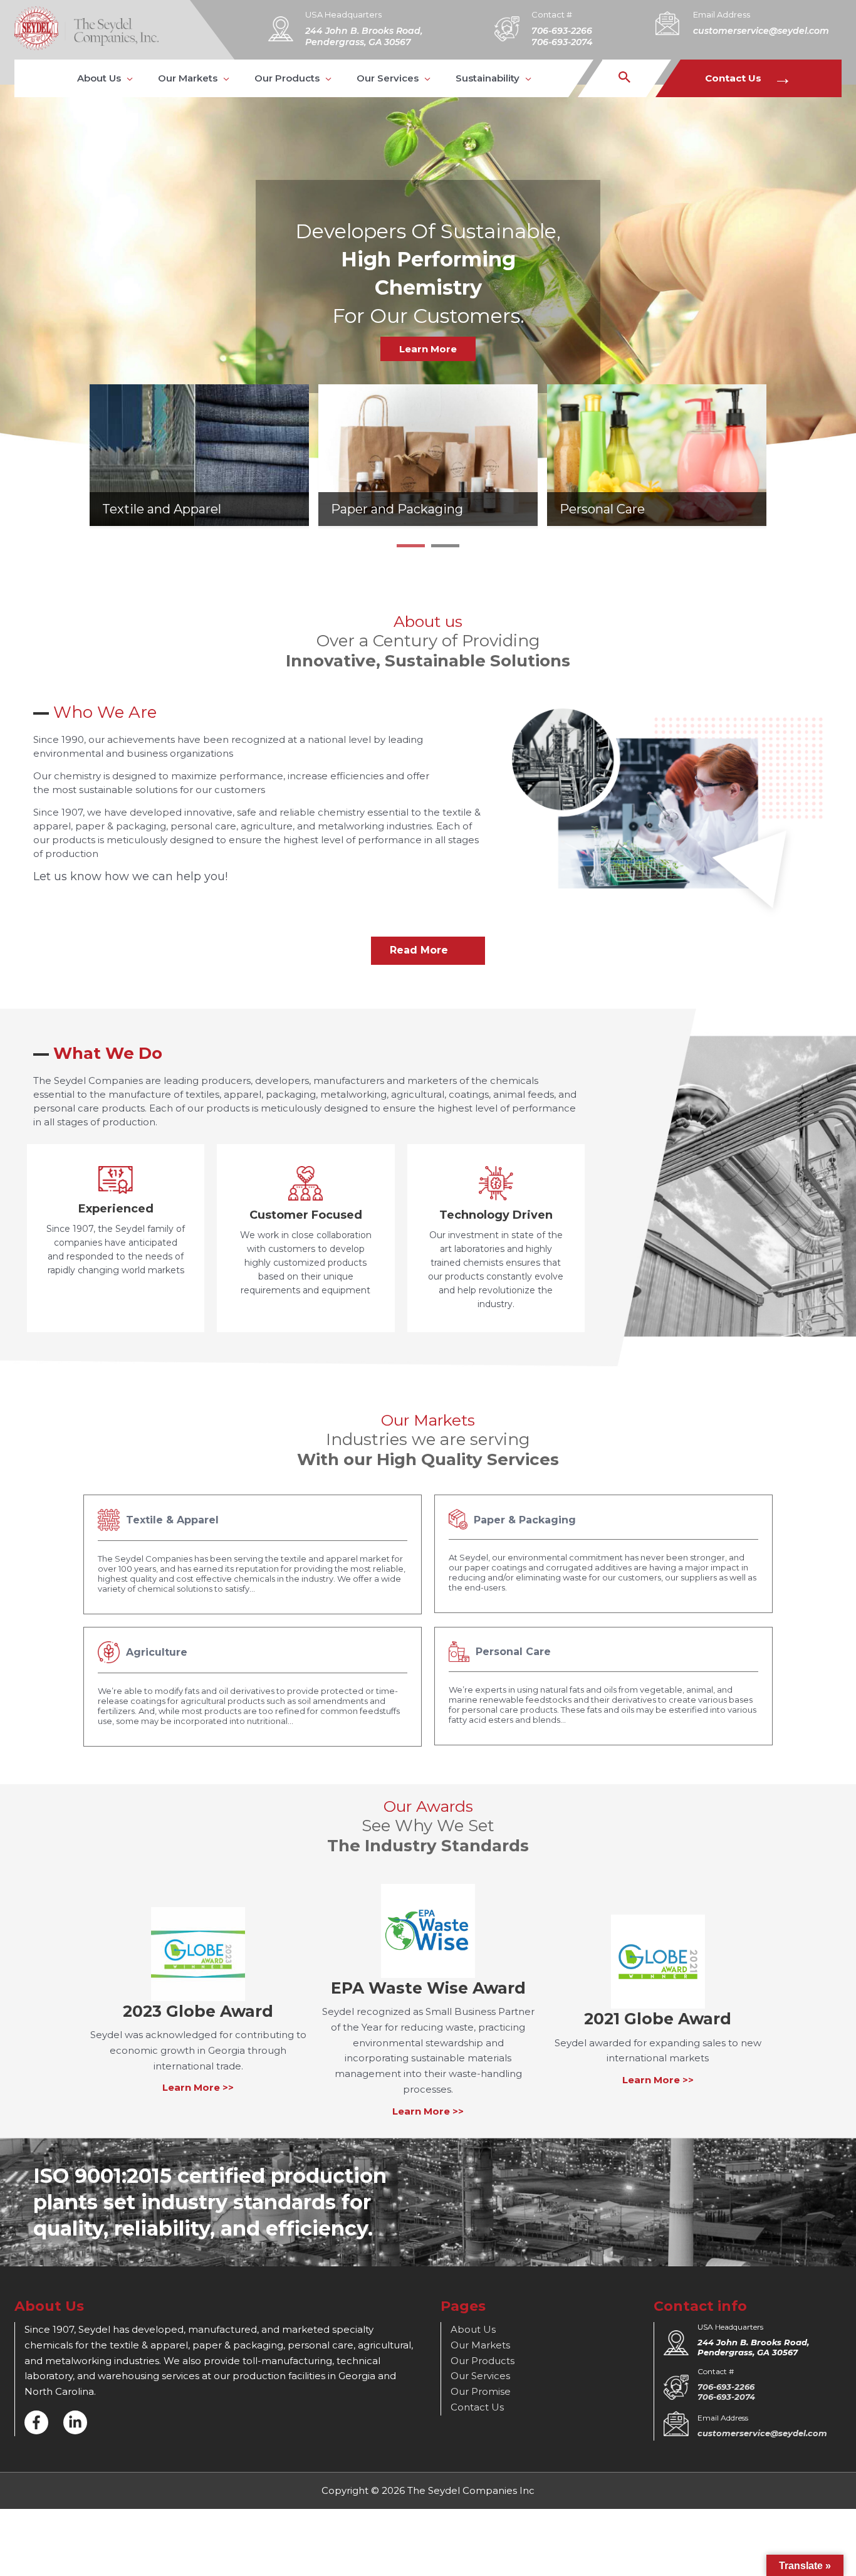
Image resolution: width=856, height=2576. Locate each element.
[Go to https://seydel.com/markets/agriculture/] (253, 1687)
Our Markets (480, 2345)
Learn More (428, 349)
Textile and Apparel (162, 509)
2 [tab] (445, 550)
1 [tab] (411, 550)
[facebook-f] (36, 2422)
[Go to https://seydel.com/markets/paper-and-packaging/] (603, 1554)
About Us (473, 2329)
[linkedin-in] (75, 2422)
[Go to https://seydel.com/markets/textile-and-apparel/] (253, 1554)
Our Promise (481, 2391)
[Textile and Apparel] (199, 454)
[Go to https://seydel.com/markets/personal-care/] (603, 1686)
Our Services (480, 2376)
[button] (105, 78)
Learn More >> (198, 2087)
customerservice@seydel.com (761, 31)
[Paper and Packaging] (428, 454)
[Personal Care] (657, 454)
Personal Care (602, 509)
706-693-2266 (562, 31)
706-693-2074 (562, 42)
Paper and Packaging (397, 509)
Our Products (483, 2361)
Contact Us (749, 78)
